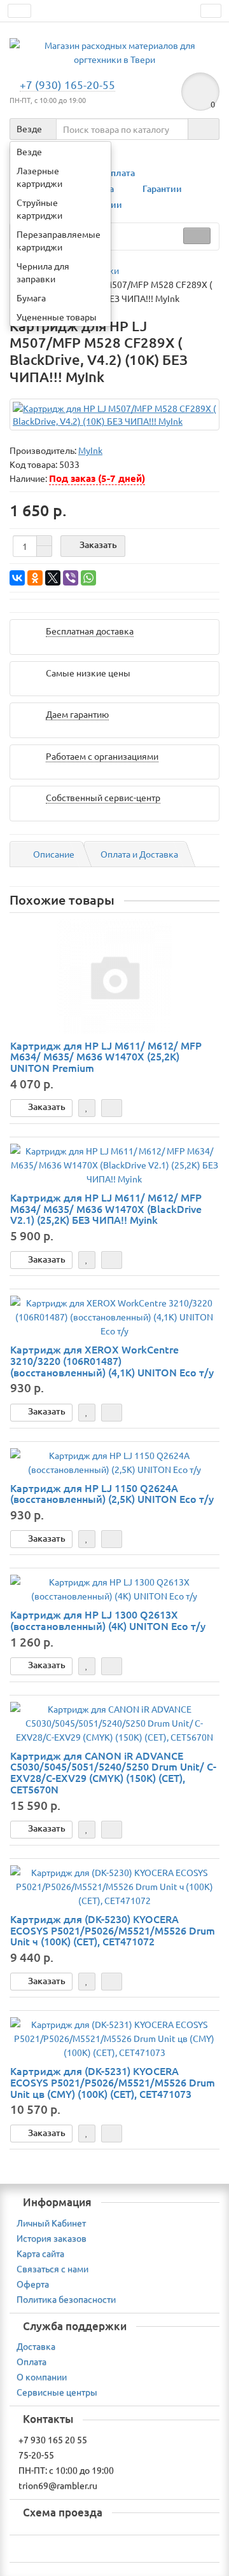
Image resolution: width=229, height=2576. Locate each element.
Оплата (119, 173)
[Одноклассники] (35, 578)
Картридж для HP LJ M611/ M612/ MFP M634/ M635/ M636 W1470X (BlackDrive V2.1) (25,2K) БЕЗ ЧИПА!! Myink (106, 1208)
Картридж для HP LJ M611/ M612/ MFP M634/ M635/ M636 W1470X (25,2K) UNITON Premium (106, 1056)
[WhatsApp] (88, 578)
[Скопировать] (85, 465)
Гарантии (162, 188)
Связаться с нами (52, 2268)
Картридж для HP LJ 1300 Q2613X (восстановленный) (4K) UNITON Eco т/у (108, 1620)
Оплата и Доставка (139, 854)
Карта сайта (40, 2253)
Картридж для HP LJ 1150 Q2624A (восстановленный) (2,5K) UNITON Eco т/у (112, 1493)
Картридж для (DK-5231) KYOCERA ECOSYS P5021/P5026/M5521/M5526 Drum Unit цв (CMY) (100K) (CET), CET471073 (113, 2082)
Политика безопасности (66, 2299)
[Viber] (71, 578)
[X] (53, 578)
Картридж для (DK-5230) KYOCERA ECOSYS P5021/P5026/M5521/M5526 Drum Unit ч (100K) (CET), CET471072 (113, 1930)
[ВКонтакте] (17, 578)
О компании (42, 2376)
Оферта (33, 2284)
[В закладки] (87, 1108)
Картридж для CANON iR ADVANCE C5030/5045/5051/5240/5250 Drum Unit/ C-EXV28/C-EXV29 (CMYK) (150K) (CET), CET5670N (113, 1772)
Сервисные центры (57, 2392)
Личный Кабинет (51, 2223)
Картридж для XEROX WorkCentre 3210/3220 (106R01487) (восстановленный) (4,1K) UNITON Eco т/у (112, 1360)
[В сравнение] (112, 1108)
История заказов (52, 2238)
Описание (54, 854)
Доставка (36, 2346)
